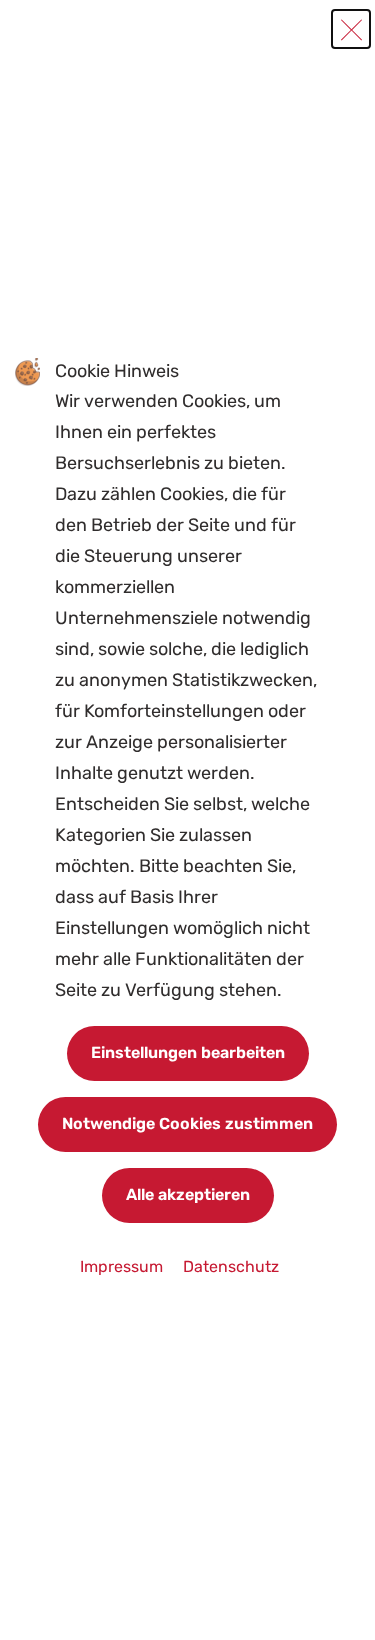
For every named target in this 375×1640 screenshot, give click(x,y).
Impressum (123, 1266)
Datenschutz (231, 1266)
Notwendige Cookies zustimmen (187, 1123)
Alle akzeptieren (188, 1194)
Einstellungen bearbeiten (188, 1052)
